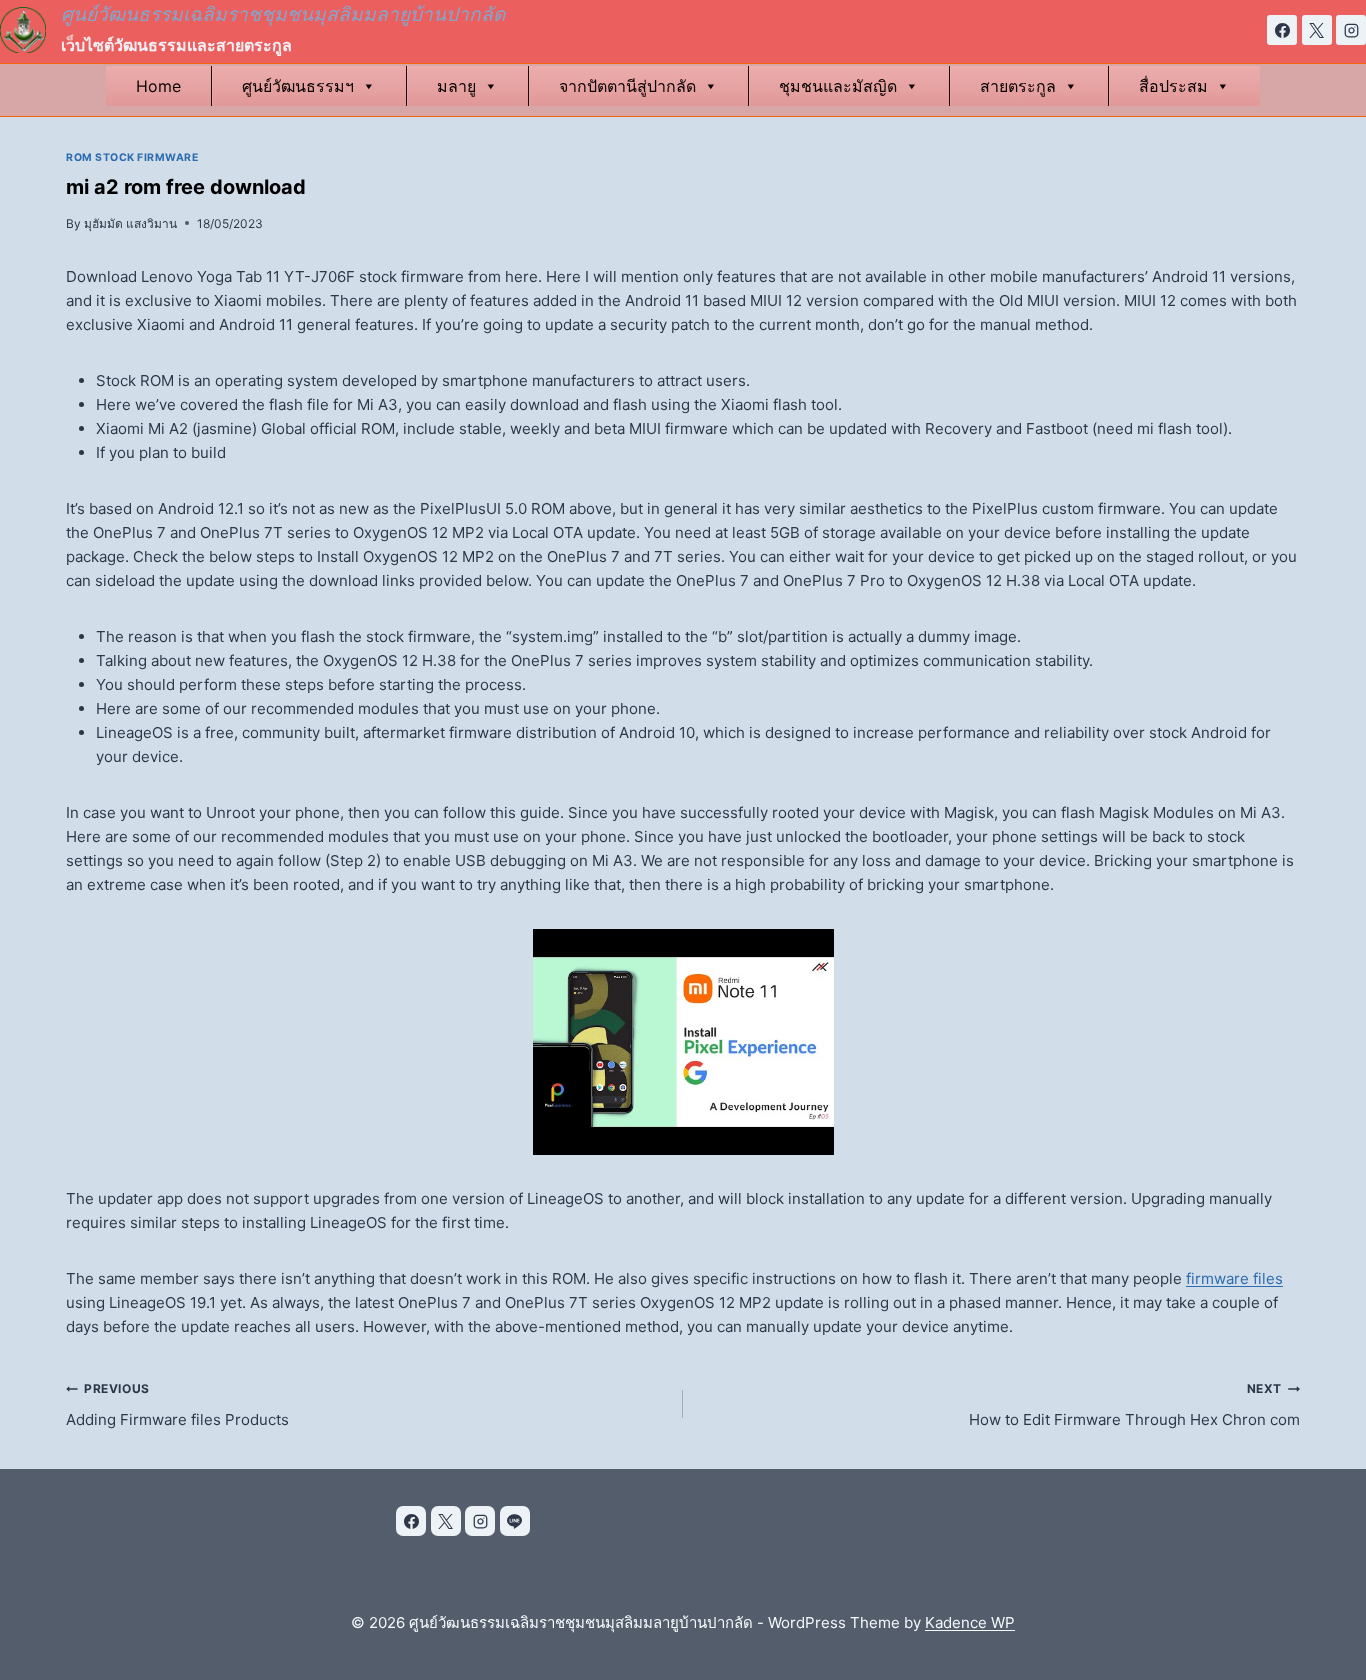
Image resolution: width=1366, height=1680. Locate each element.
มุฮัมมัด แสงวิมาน (130, 223)
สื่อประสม (1173, 86)
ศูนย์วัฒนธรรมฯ (298, 86)
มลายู (456, 86)
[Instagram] (1351, 30)
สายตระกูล (1018, 86)
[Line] (515, 1521)
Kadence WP (970, 1622)
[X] (1317, 30)
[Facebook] (1282, 30)
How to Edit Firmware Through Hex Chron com (1134, 1405)
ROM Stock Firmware (132, 157)
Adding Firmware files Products (177, 1405)
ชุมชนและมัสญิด (838, 86)
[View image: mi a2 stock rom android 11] (683, 1042)
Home (158, 86)
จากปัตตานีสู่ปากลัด (627, 86)
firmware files (1234, 1278)
